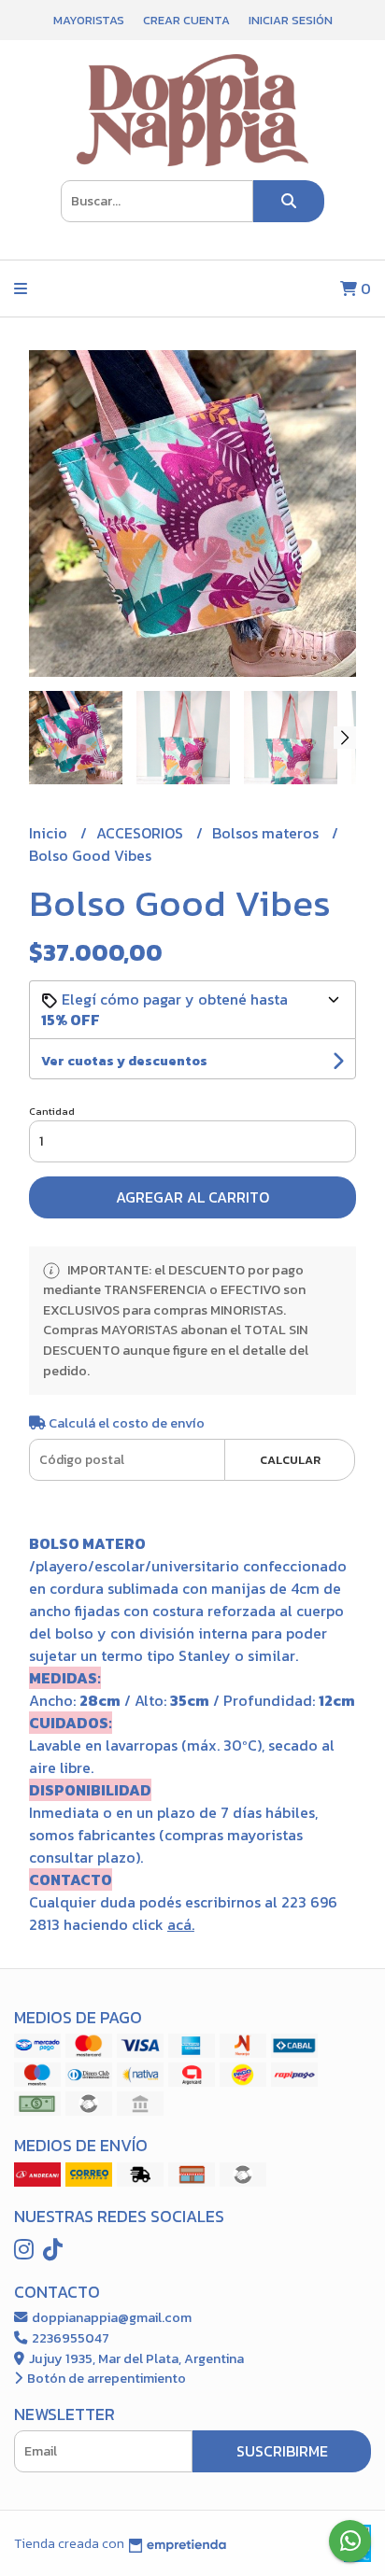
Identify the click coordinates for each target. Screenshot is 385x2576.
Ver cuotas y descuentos (124, 1061)
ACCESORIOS (142, 833)
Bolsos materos (267, 833)
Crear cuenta (186, 20)
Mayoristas (89, 20)
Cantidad (52, 1111)
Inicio (50, 833)
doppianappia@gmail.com (110, 2317)
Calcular (290, 1460)
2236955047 (69, 2338)
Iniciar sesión (291, 20)
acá (179, 1924)
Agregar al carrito (192, 1197)
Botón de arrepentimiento (105, 2378)
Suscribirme (282, 2451)
